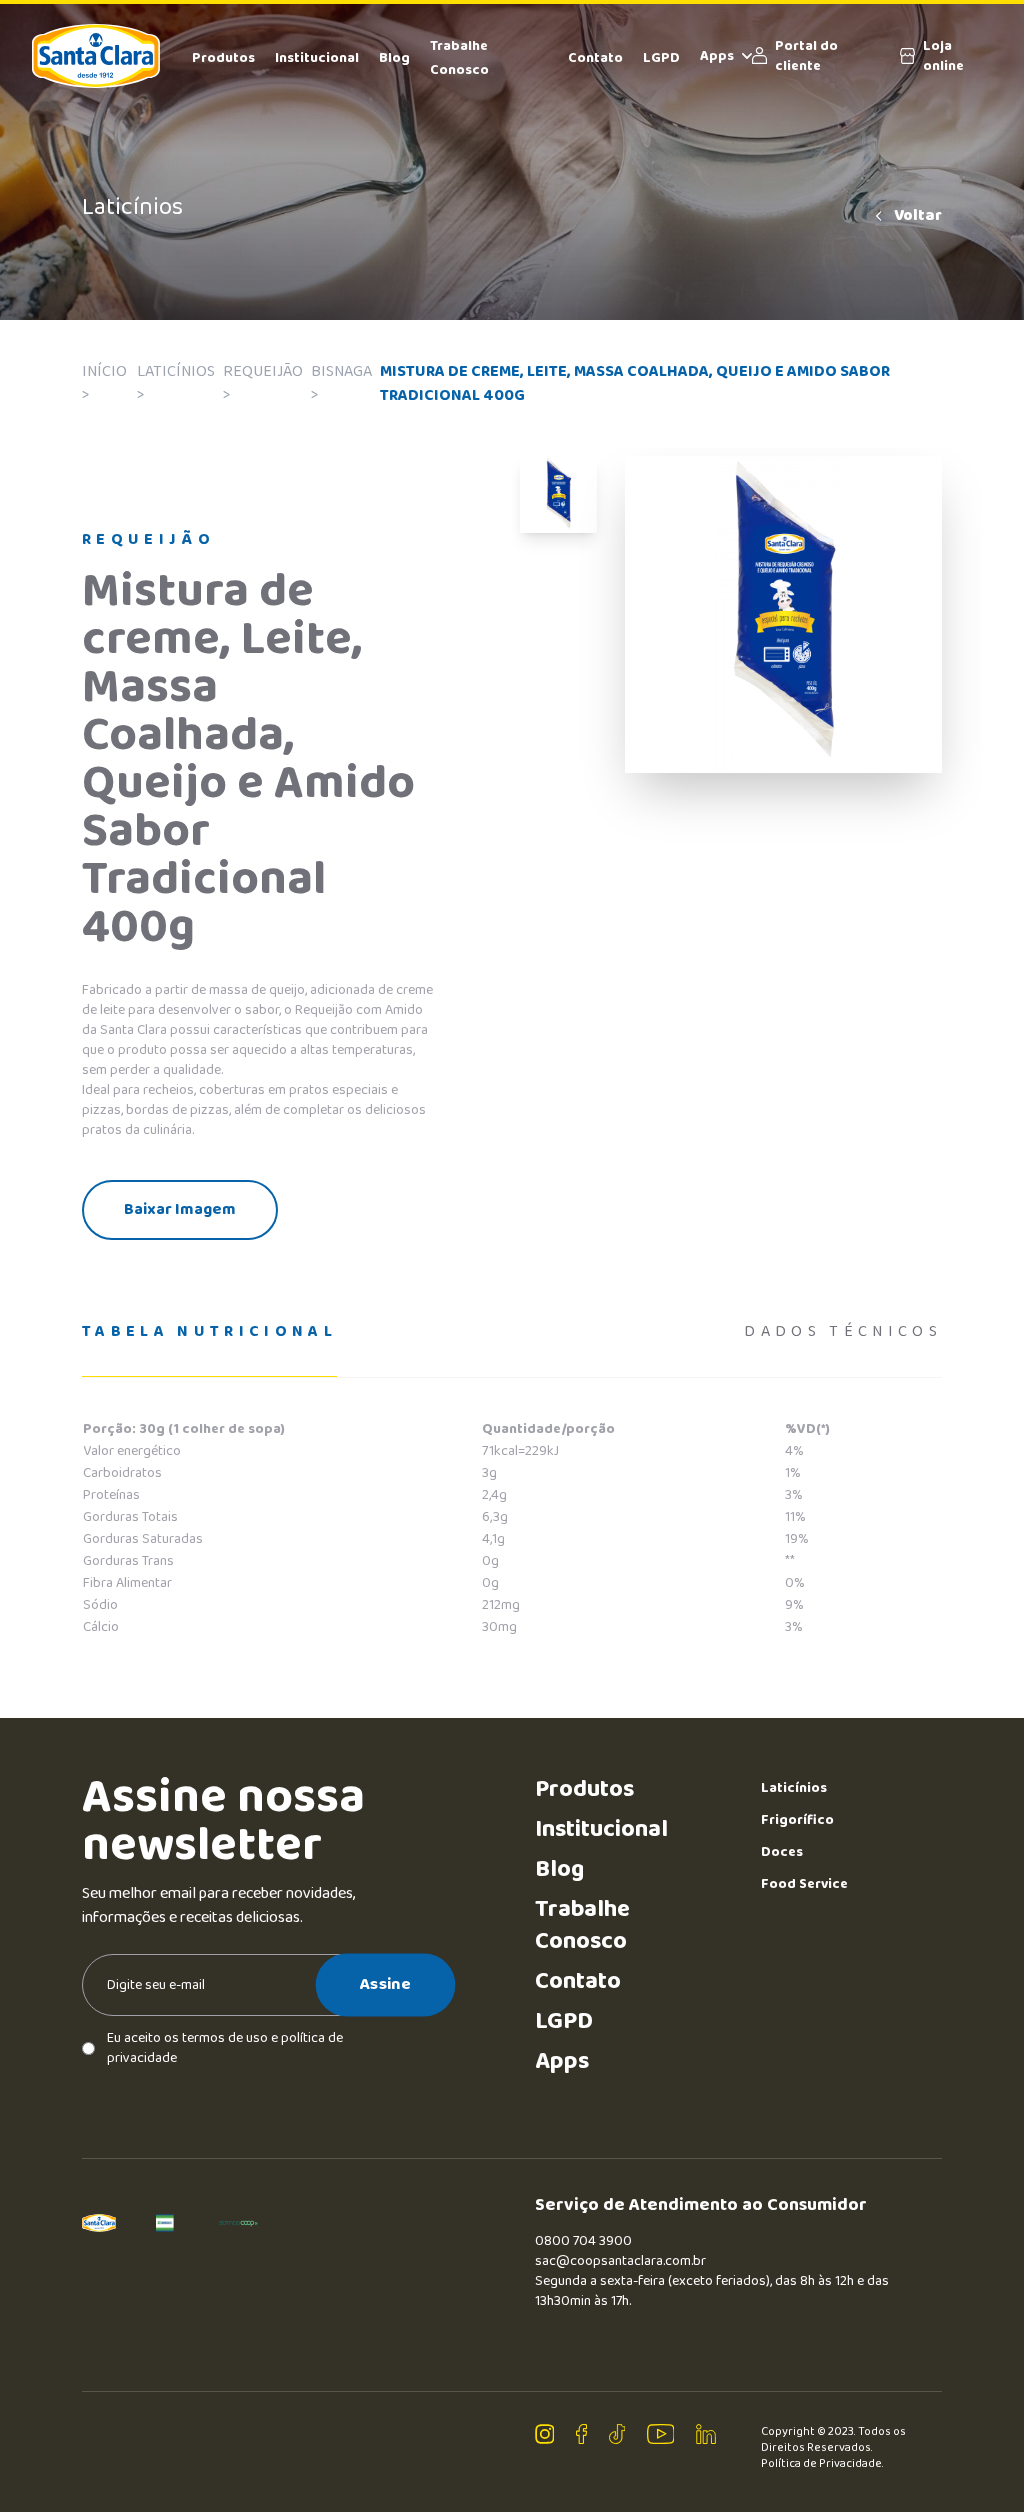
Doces (782, 1852)
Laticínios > (176, 383)
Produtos (223, 58)
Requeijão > (263, 383)
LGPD (661, 58)
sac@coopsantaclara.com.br (620, 2261)
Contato (595, 58)
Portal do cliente (806, 56)
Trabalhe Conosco (582, 1925)
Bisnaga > (341, 383)
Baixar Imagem (180, 1209)
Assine (385, 1984)
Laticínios (794, 1788)
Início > (104, 383)
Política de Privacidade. (822, 2464)
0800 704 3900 (583, 2241)
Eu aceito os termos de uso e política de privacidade (225, 2048)
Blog (394, 58)
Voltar (918, 216)
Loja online (943, 56)
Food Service (804, 1884)
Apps (717, 56)
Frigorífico (797, 1820)
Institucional (317, 58)
